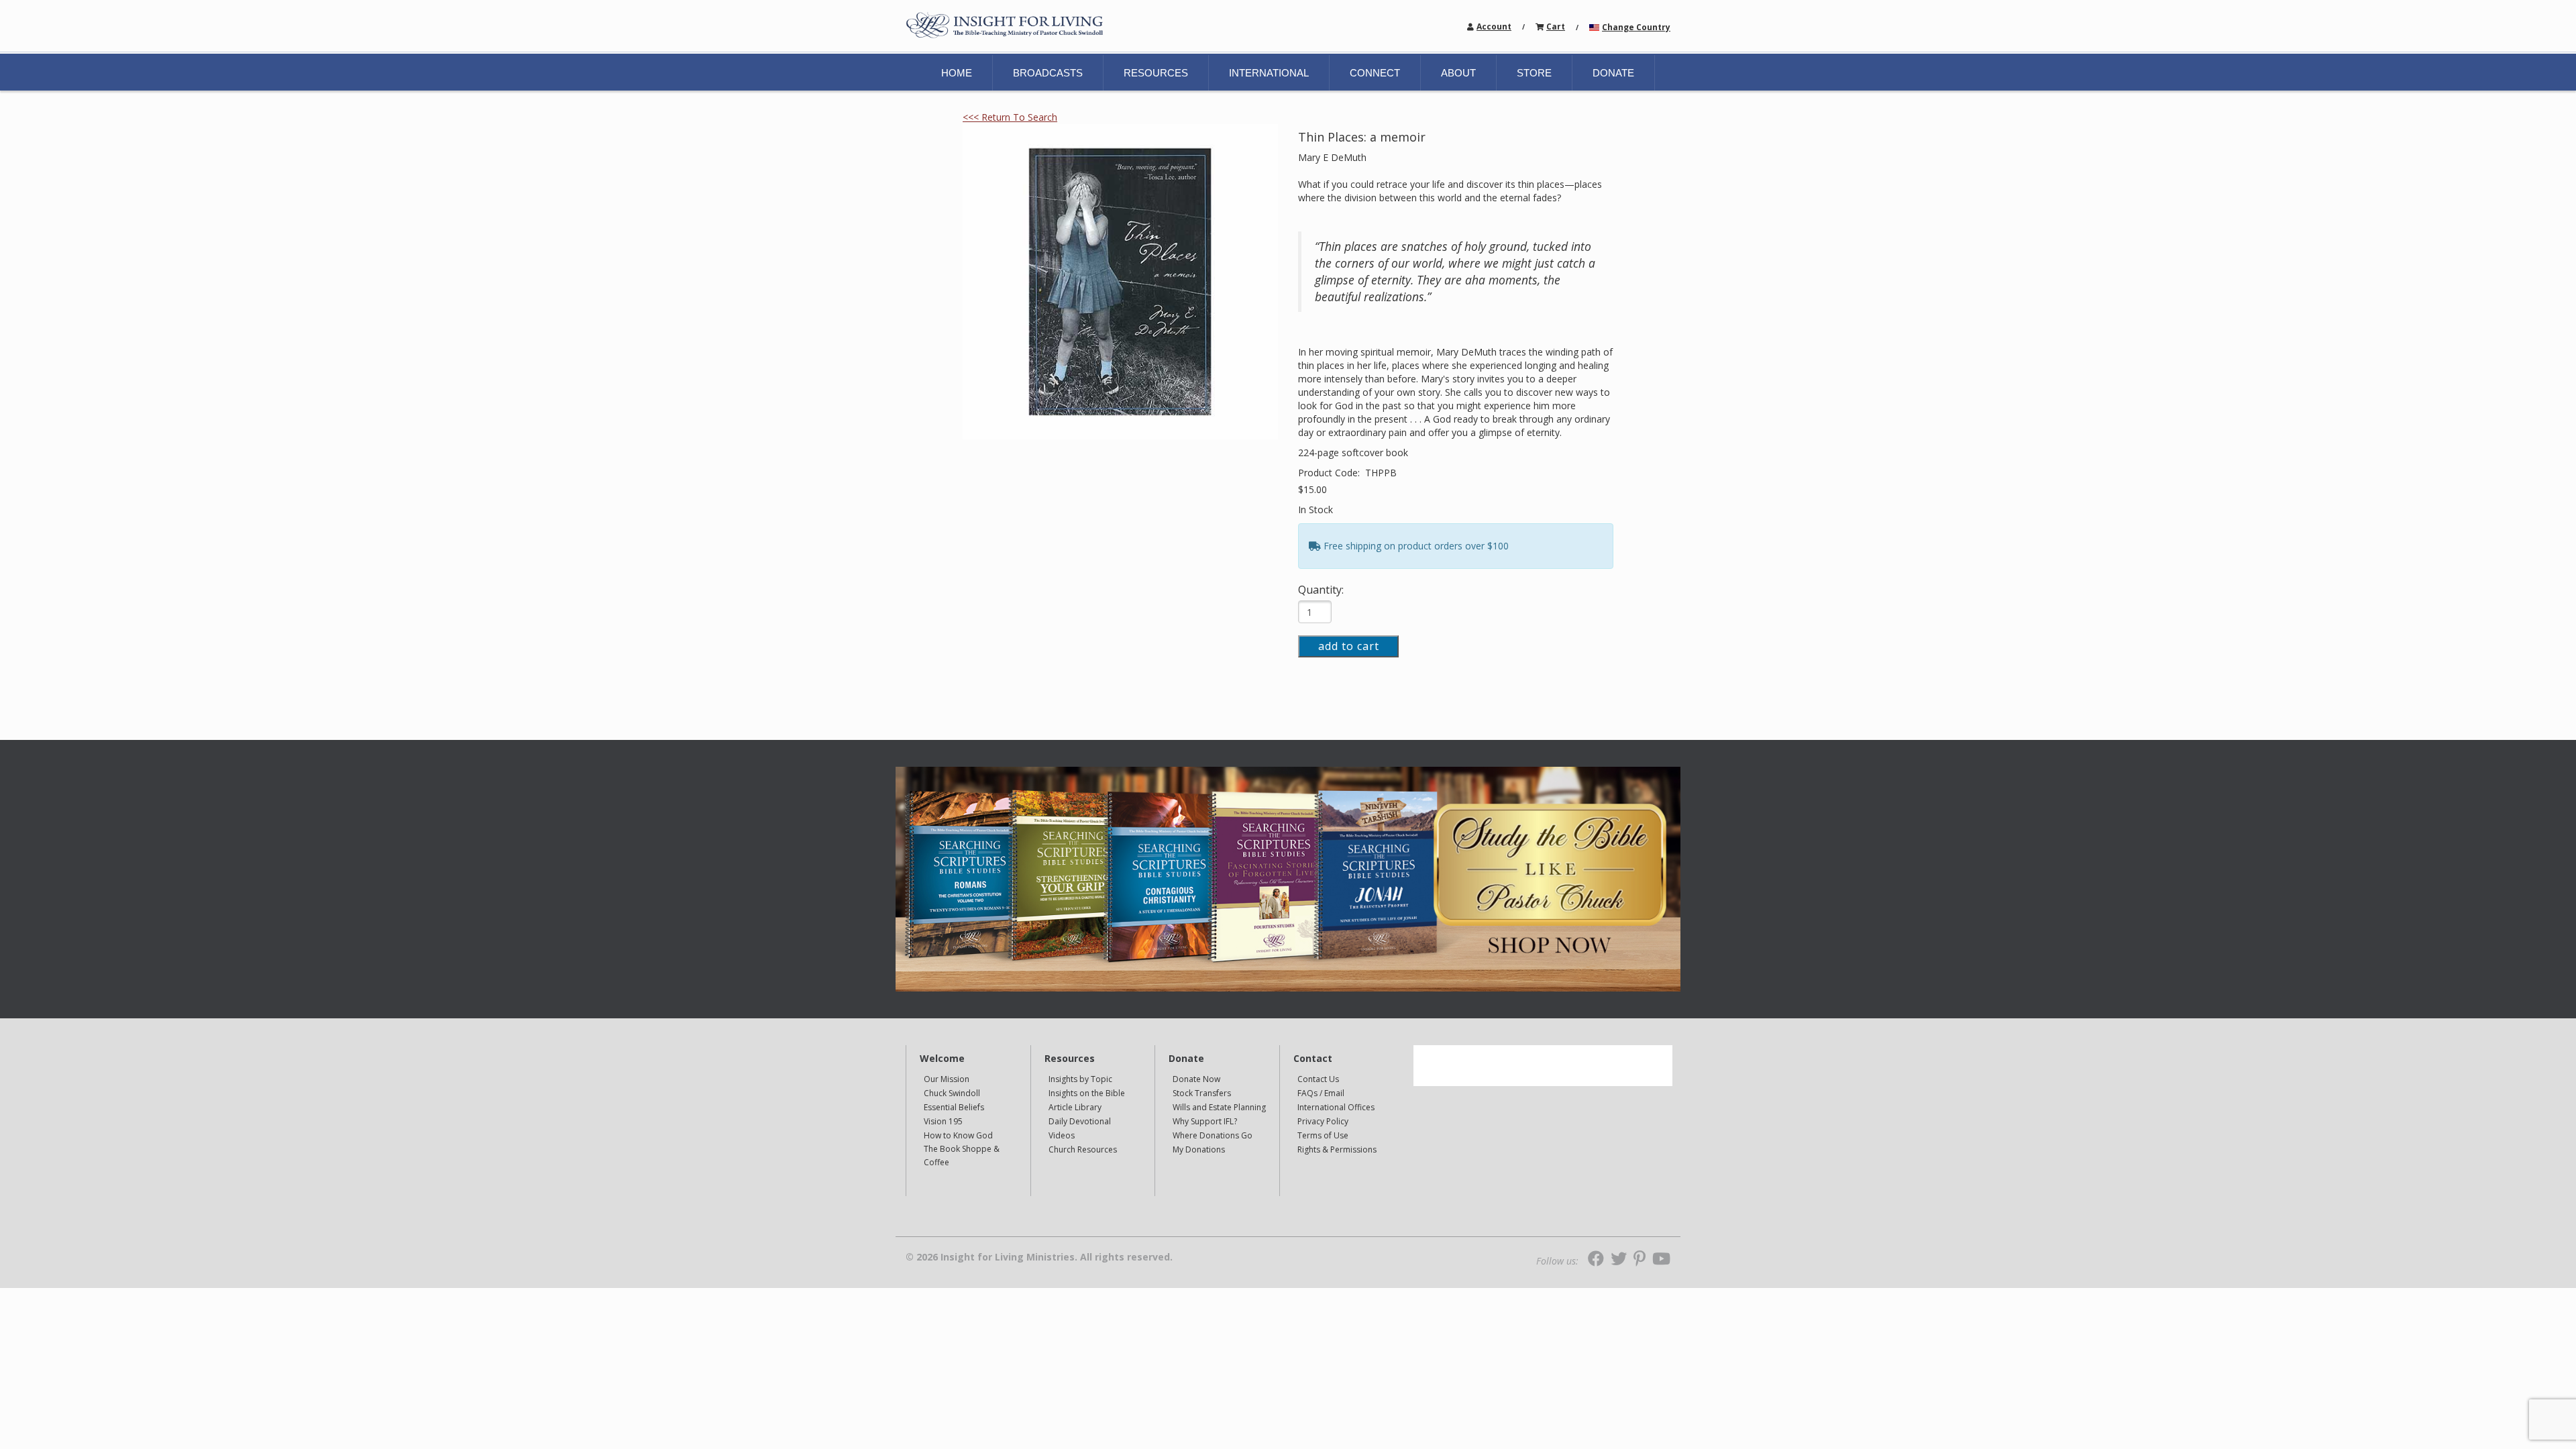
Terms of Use (1323, 1135)
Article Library (1075, 1107)
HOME (957, 73)
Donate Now (1196, 1079)
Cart (1556, 26)
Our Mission (947, 1079)
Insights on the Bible (1087, 1093)
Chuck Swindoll (952, 1093)
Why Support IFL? (1205, 1121)
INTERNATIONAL (1269, 73)
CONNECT (1375, 73)
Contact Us (1318, 1079)
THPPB (1381, 473)
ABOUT (1458, 73)
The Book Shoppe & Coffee (962, 1156)
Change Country (1636, 27)
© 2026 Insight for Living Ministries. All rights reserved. (1039, 1257)
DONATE (1613, 73)
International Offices (1336, 1107)
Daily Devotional (1080, 1121)
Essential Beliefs (954, 1107)
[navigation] (1494, 26)
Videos (1062, 1135)
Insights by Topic (1080, 1079)
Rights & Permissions (1337, 1149)
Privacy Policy (1323, 1121)
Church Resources (1083, 1149)
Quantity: (1321, 590)
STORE (1534, 73)
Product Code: (1330, 473)
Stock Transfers (1202, 1093)
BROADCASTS (1048, 73)
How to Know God (958, 1135)
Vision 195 (943, 1121)
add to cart (1349, 646)
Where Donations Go (1213, 1135)
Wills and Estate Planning (1219, 1107)
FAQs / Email (1321, 1093)
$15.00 (1312, 489)
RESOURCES (1156, 73)
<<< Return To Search (1010, 117)
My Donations (1199, 1149)
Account (1494, 26)
